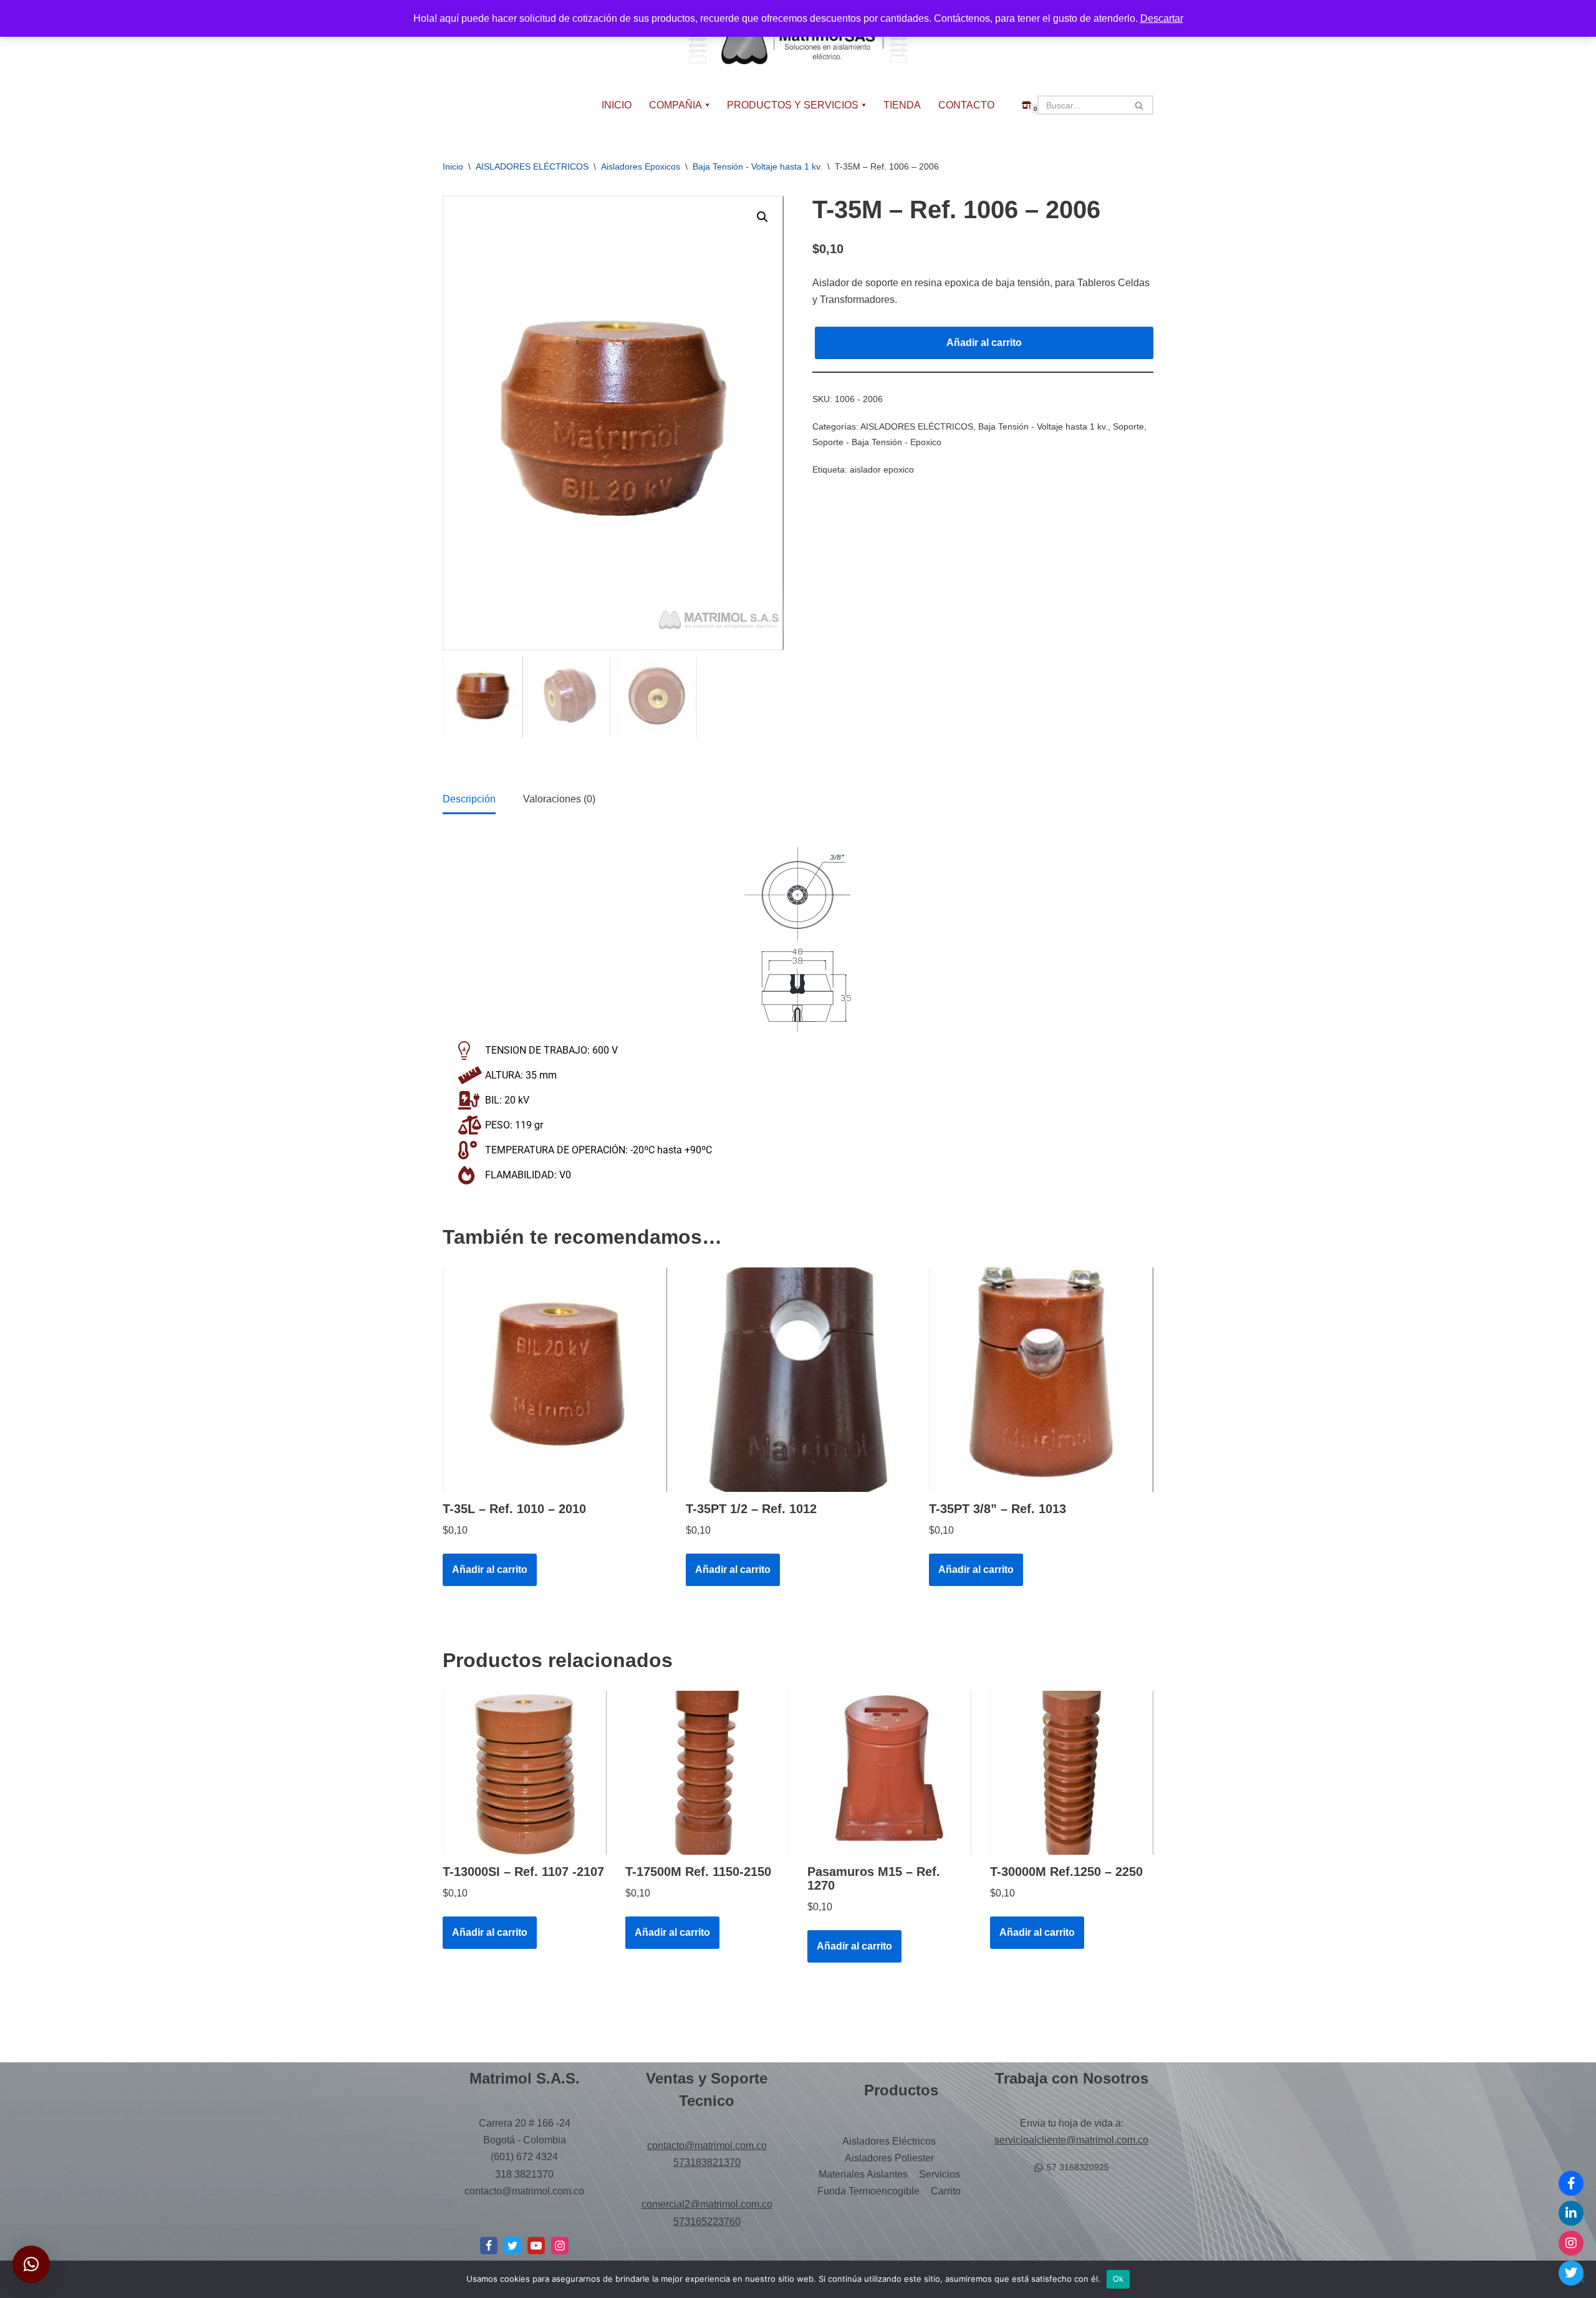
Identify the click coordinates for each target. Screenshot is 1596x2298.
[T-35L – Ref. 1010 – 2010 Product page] (555, 1380)
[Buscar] (1139, 105)
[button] (707, 105)
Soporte (1128, 426)
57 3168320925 (1078, 2167)
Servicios (940, 2174)
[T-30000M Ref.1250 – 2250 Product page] (1072, 1773)
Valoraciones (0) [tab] (559, 799)
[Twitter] (1571, 2273)
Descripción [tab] (469, 799)
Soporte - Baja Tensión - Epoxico (877, 442)
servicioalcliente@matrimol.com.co (1071, 2140)
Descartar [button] (1162, 18)
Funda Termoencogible (868, 2191)
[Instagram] (560, 2246)
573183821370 (707, 2162)
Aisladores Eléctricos (889, 2141)
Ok (1118, 2279)
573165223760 (707, 2222)
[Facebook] (489, 2246)
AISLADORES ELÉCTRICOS (532, 166)
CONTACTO (966, 105)
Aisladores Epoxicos (641, 166)
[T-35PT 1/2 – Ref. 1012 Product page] (798, 1380)
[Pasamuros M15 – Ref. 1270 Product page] (889, 1773)
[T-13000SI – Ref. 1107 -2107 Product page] (524, 1773)
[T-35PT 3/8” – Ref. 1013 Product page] (1041, 1380)
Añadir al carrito (984, 343)
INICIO (617, 105)
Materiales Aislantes (863, 2174)
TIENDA (902, 105)
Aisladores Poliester (889, 2158)
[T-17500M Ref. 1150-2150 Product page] (707, 1773)
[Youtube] (536, 2246)
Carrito (946, 2191)
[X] (512, 2246)
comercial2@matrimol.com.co (707, 2204)
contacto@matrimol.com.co (707, 2146)
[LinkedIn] (1571, 2213)
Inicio (453, 166)
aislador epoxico (882, 469)
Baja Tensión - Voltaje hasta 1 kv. (757, 166)
